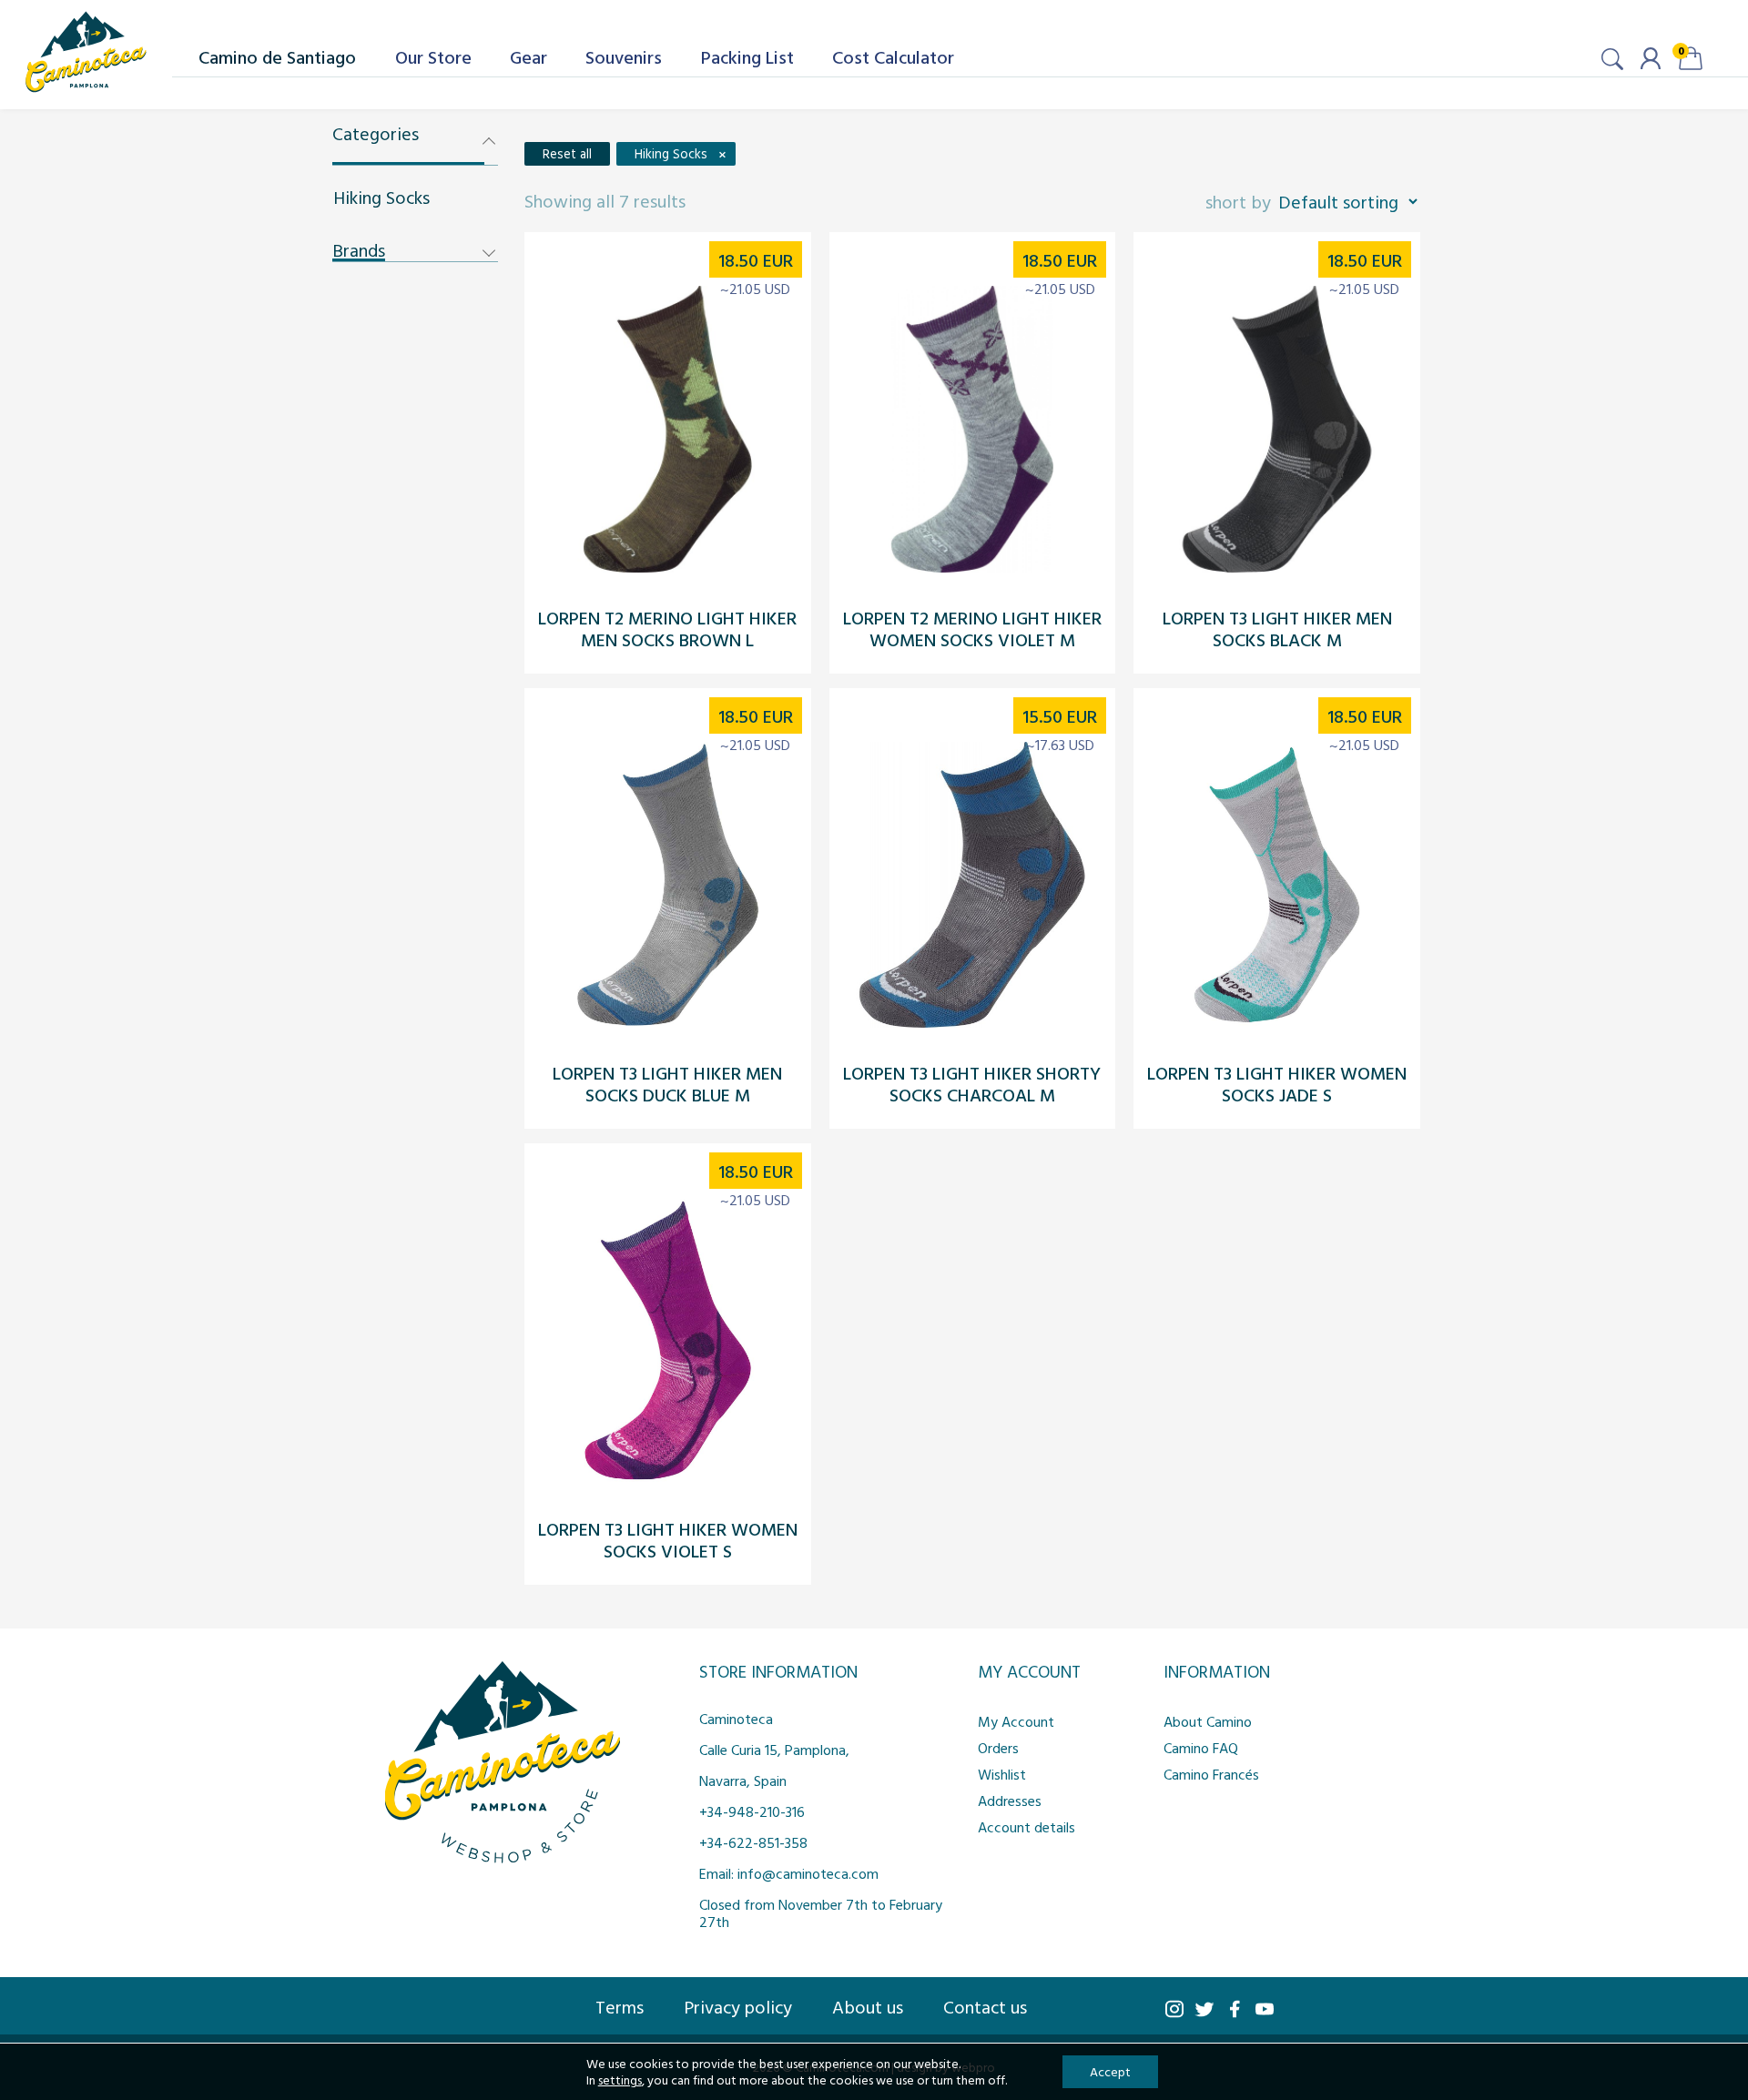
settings (620, 2080)
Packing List (747, 56)
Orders (998, 1748)
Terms (620, 2006)
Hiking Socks (381, 197)
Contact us (985, 2006)
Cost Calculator (893, 56)
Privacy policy (738, 2006)
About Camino (1208, 1721)
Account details (1026, 1827)
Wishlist (1002, 1774)
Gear (528, 56)
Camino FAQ (1201, 1748)
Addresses (1010, 1801)
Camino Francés (1211, 1774)
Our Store (433, 56)
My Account (1016, 1721)
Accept (1110, 2071)
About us (868, 2006)
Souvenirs (624, 56)
